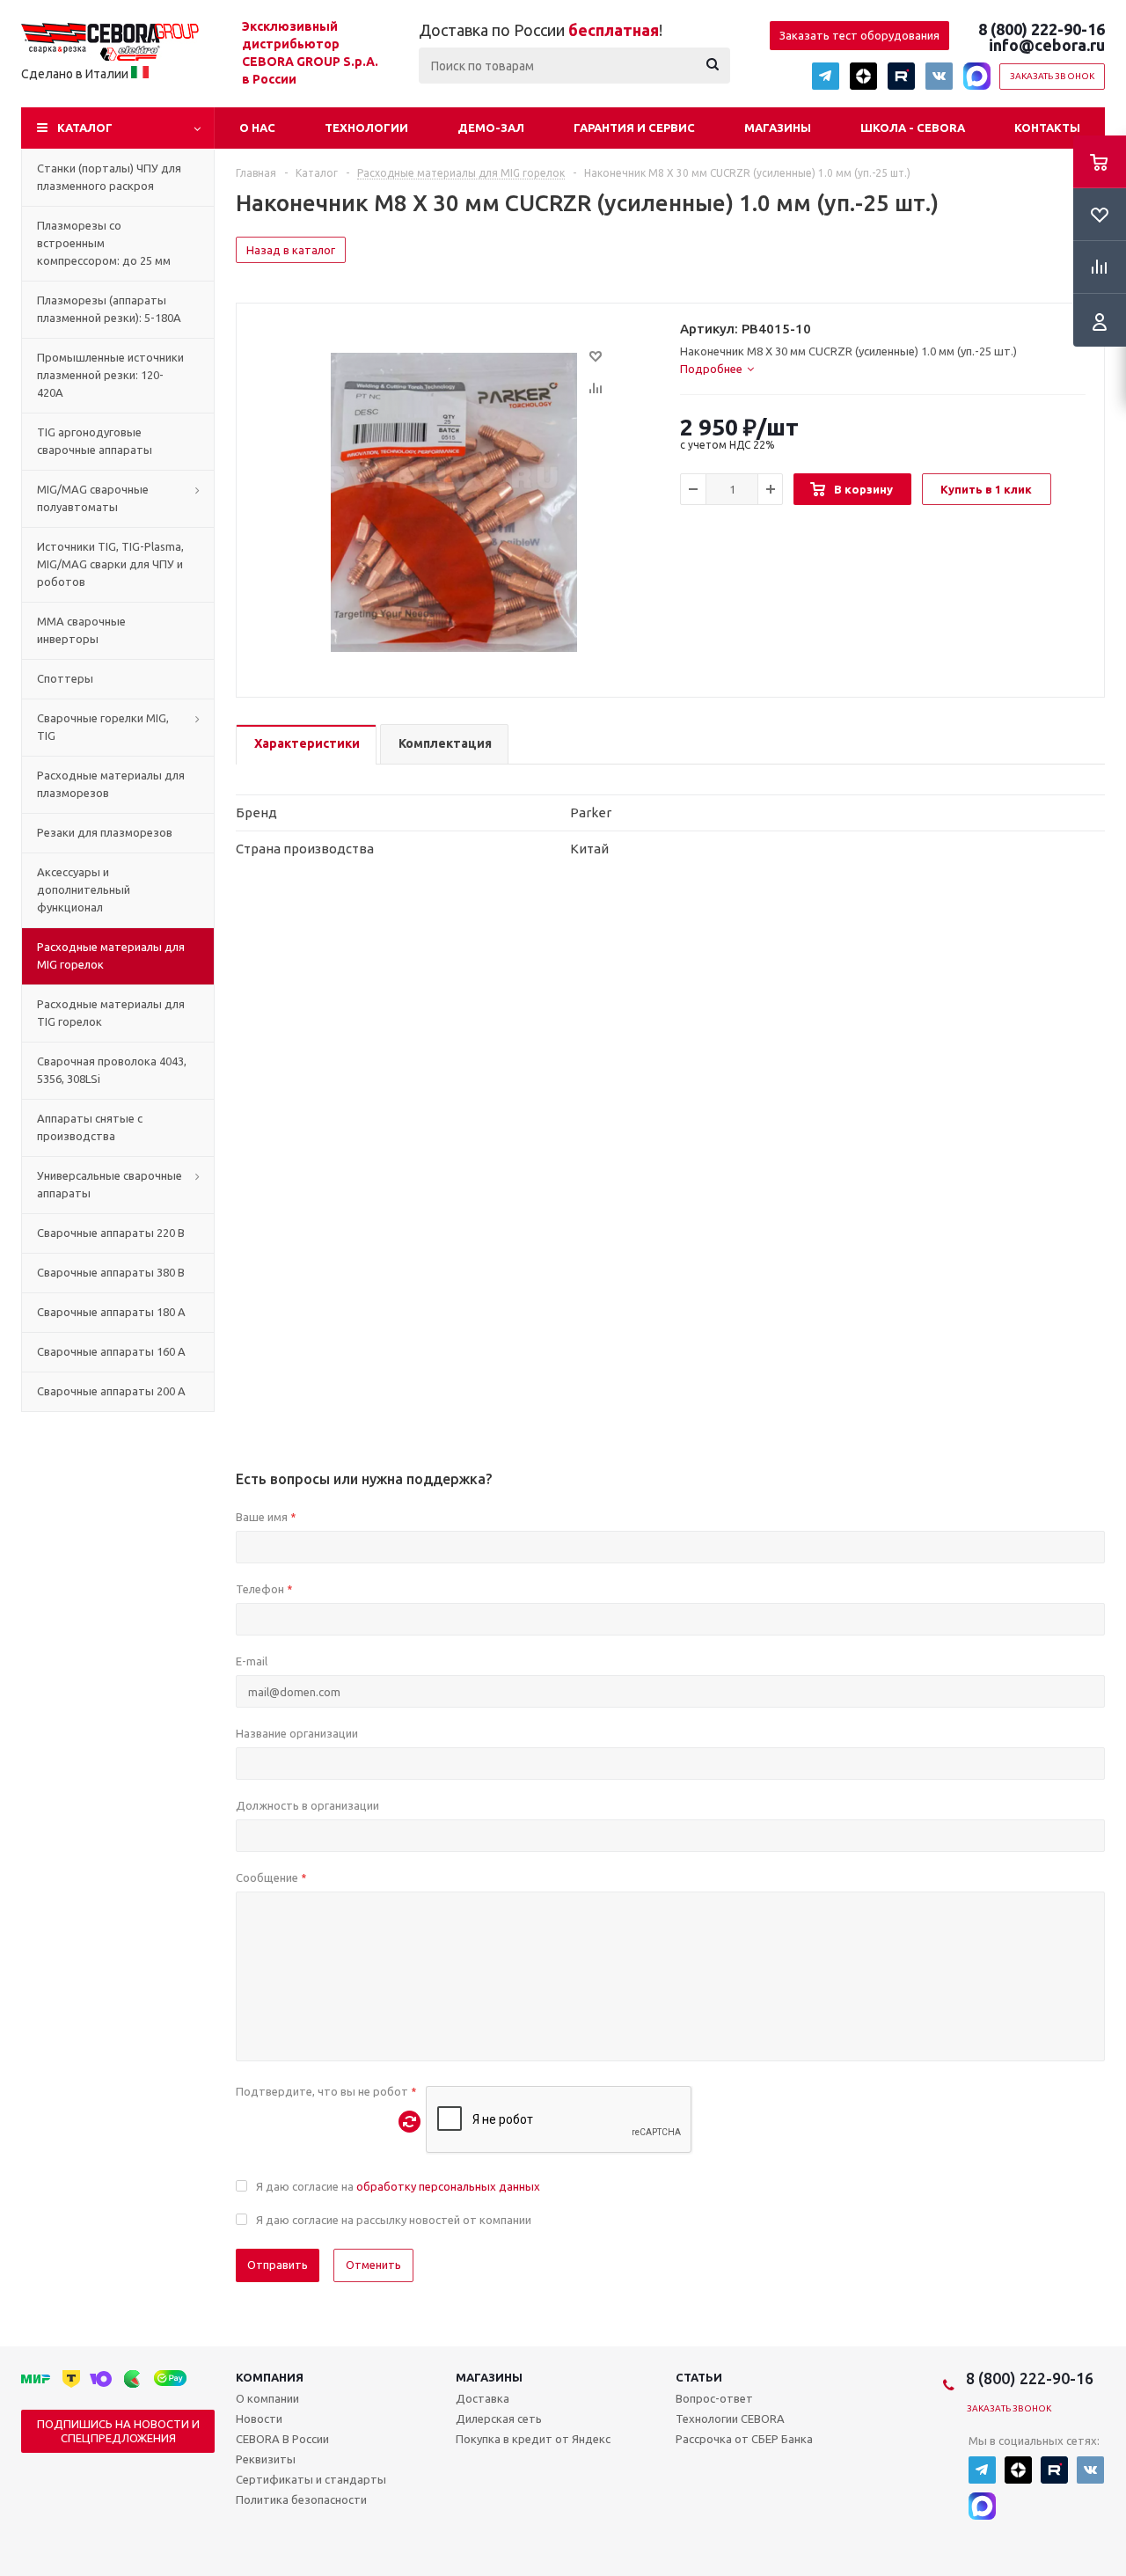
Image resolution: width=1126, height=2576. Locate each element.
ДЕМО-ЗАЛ (491, 128)
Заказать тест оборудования (859, 35)
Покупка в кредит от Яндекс (533, 2439)
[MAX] (977, 76)
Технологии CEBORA (730, 2419)
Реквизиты (266, 2459)
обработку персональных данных (448, 2186)
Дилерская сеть (499, 2419)
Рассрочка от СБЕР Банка (744, 2439)
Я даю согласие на (398, 2186)
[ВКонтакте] (939, 76)
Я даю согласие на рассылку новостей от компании (394, 2220)
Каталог (85, 128)
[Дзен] (863, 76)
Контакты (1047, 128)
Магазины (778, 128)
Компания (270, 2377)
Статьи (699, 2377)
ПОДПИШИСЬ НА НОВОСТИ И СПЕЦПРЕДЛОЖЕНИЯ (118, 2431)
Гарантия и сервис (634, 128)
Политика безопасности (301, 2499)
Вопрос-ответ (714, 2398)
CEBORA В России (282, 2439)
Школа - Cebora (913, 128)
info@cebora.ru (1047, 45)
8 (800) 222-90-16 (1042, 29)
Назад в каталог (291, 250)
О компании (267, 2398)
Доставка (483, 2398)
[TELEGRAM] (826, 76)
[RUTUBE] (901, 76)
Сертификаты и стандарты (311, 2479)
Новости (259, 2419)
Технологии (366, 128)
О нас (257, 128)
